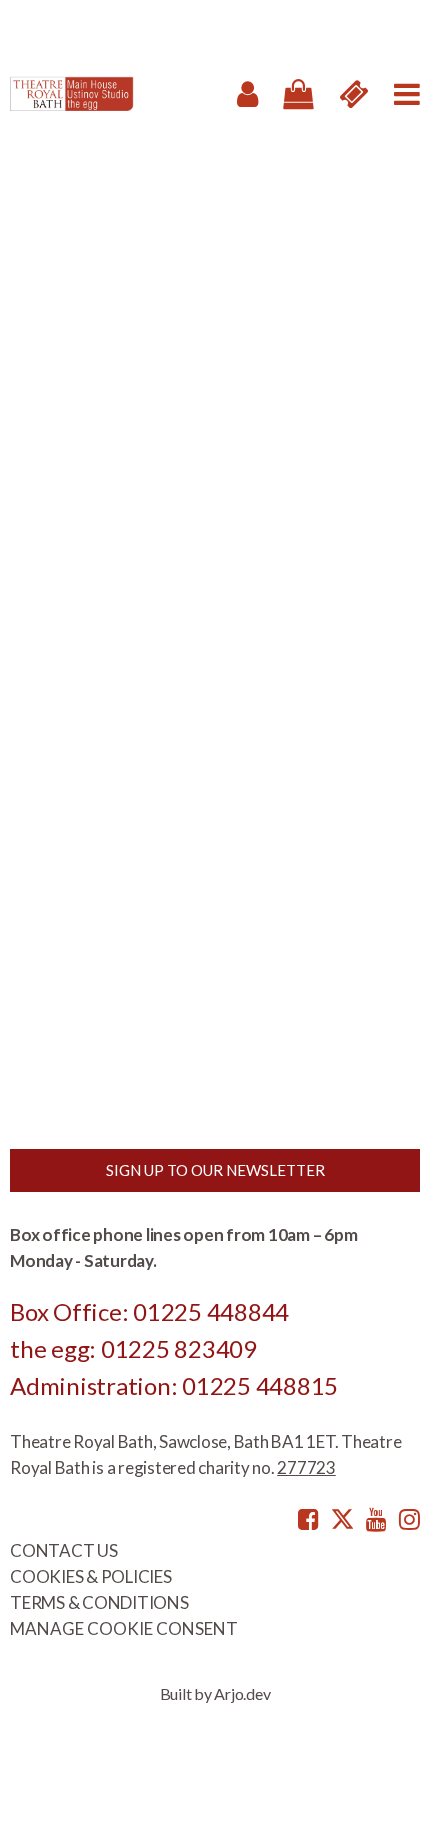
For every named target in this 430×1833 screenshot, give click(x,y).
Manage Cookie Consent (124, 1628)
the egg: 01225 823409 (133, 1348)
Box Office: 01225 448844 (149, 1311)
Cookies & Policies (91, 1576)
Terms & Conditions (99, 1602)
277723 (306, 1467)
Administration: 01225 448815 (174, 1385)
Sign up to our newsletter (215, 1170)
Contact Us (64, 1550)
